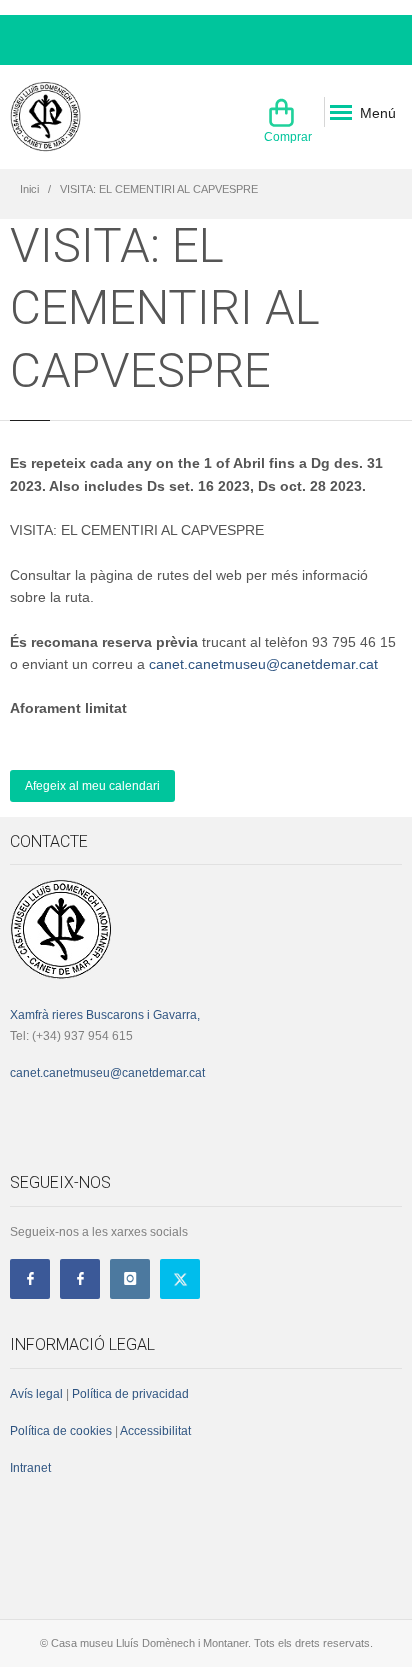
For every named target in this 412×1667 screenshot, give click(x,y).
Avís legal (36, 1394)
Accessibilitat (154, 1431)
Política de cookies (61, 1431)
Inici (29, 189)
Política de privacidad (130, 1394)
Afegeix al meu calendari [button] (92, 786)
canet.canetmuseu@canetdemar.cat (263, 664)
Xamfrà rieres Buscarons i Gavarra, (105, 1015)
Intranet (30, 1468)
